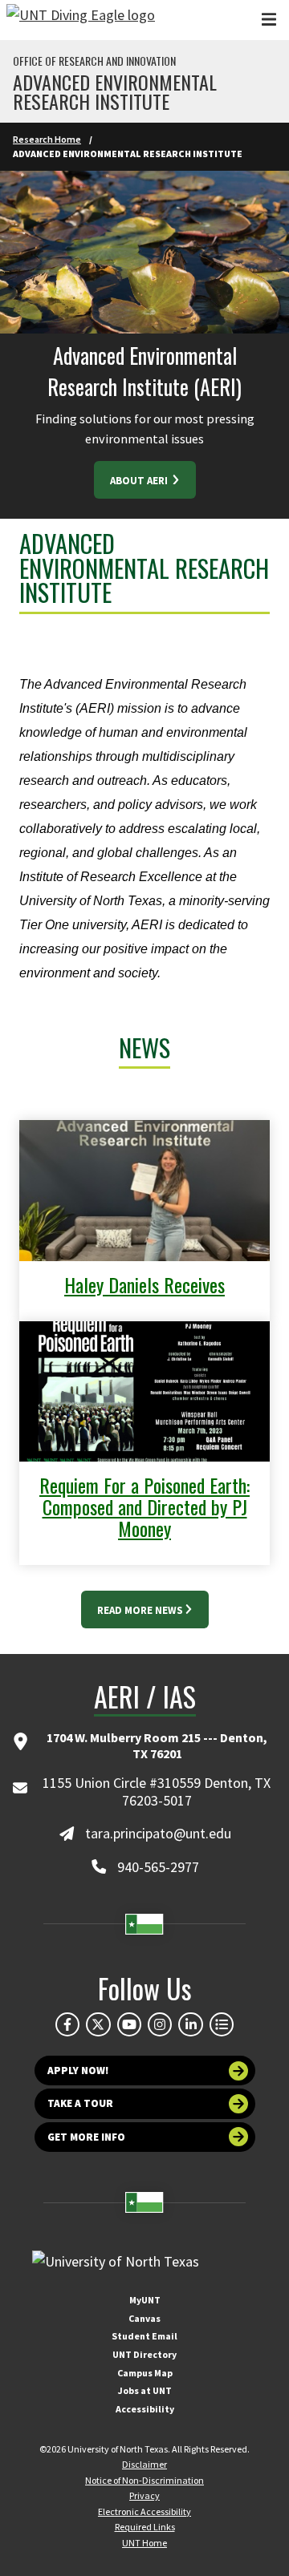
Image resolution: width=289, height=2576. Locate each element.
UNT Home (144, 2543)
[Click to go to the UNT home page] (81, 20)
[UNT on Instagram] (160, 2024)
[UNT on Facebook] (67, 2024)
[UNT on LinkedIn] (190, 2024)
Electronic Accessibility (144, 2511)
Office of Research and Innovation (94, 61)
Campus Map (145, 2373)
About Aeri (140, 481)
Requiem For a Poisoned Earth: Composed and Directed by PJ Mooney (144, 1506)
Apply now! (78, 2071)
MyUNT (145, 2300)
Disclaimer (144, 2464)
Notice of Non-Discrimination (144, 2480)
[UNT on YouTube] (129, 2024)
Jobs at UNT (145, 2390)
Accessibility (145, 2409)
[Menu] (269, 20)
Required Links (145, 2527)
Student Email (144, 2336)
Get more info (86, 2137)
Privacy (144, 2495)
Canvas (144, 2318)
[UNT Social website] (222, 2024)
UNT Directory (144, 2354)
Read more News (140, 1610)
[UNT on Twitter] (98, 2024)
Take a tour (80, 2103)
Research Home (47, 139)
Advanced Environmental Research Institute (115, 91)
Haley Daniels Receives (144, 1284)
